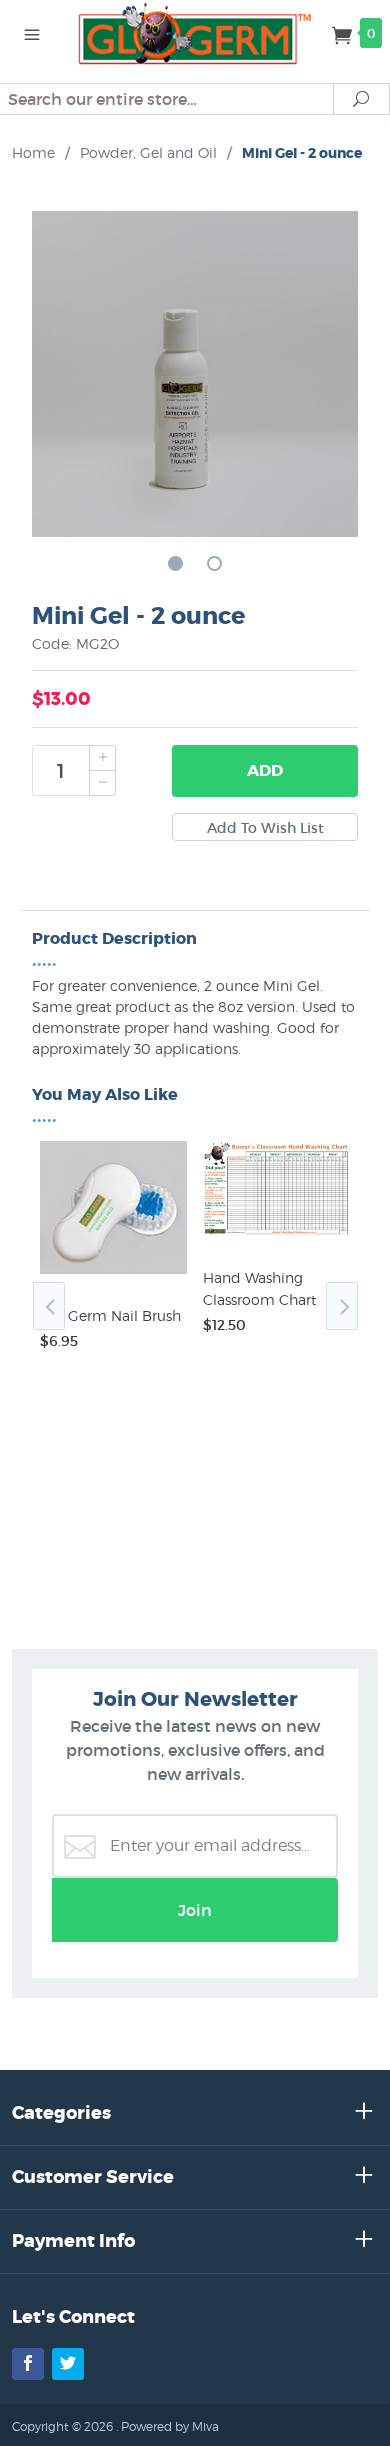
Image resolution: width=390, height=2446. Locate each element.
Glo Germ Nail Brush (110, 1315)
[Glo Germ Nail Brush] (113, 1274)
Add (265, 770)
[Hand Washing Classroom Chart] (276, 1236)
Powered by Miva (170, 2426)
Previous (49, 1306)
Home (33, 152)
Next (342, 1306)
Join (195, 1910)
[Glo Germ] (195, 32)
